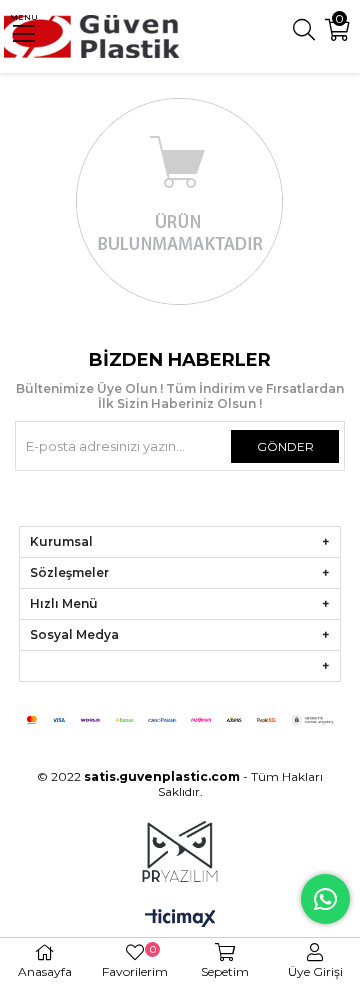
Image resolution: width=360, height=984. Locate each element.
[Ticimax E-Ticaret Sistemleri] (180, 919)
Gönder (285, 446)
